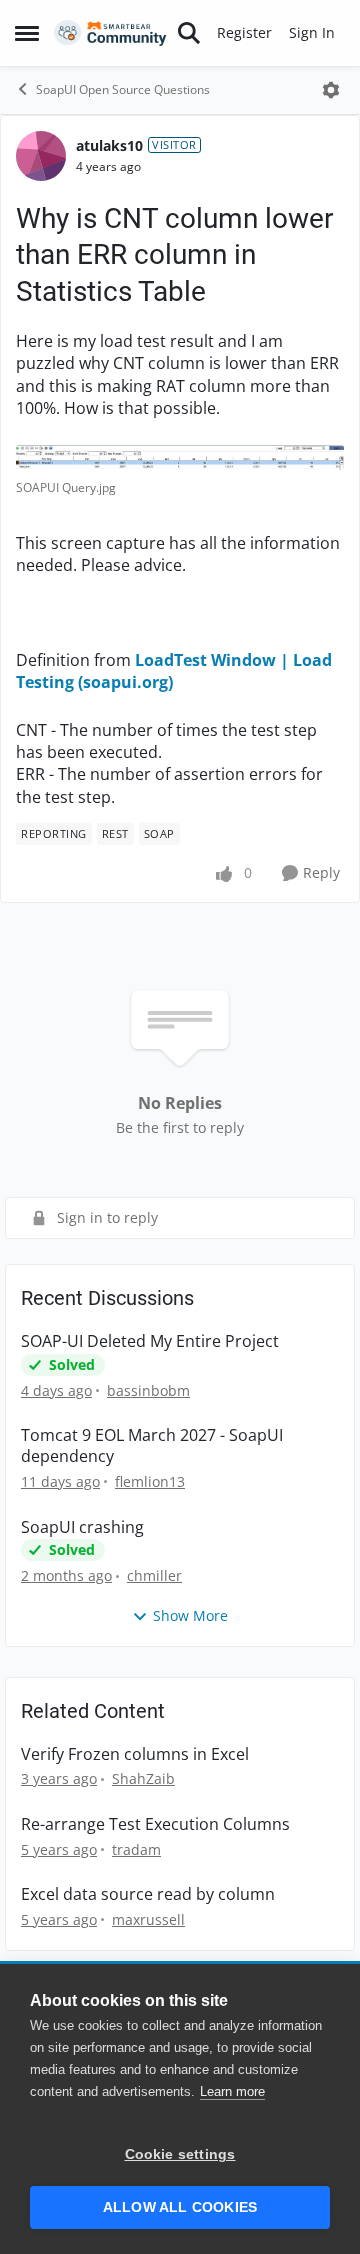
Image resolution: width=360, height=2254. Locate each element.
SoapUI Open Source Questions (123, 89)
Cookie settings (180, 2154)
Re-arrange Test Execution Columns (155, 1824)
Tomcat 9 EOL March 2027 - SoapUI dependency (152, 1446)
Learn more (232, 2091)
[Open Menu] (331, 90)
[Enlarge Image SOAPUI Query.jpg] (180, 457)
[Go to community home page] (110, 33)
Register (244, 32)
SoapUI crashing (82, 1527)
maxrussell (148, 1919)
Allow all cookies (180, 2207)
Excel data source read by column (148, 1894)
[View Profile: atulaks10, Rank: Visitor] (41, 156)
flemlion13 (150, 1481)
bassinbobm (148, 1390)
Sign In (312, 32)
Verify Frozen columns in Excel (135, 1754)
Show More (190, 1615)
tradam (136, 1849)
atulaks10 (109, 145)
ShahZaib (143, 1778)
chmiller (154, 1575)
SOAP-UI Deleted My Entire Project (150, 1341)
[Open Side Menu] (27, 33)
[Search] (189, 33)
